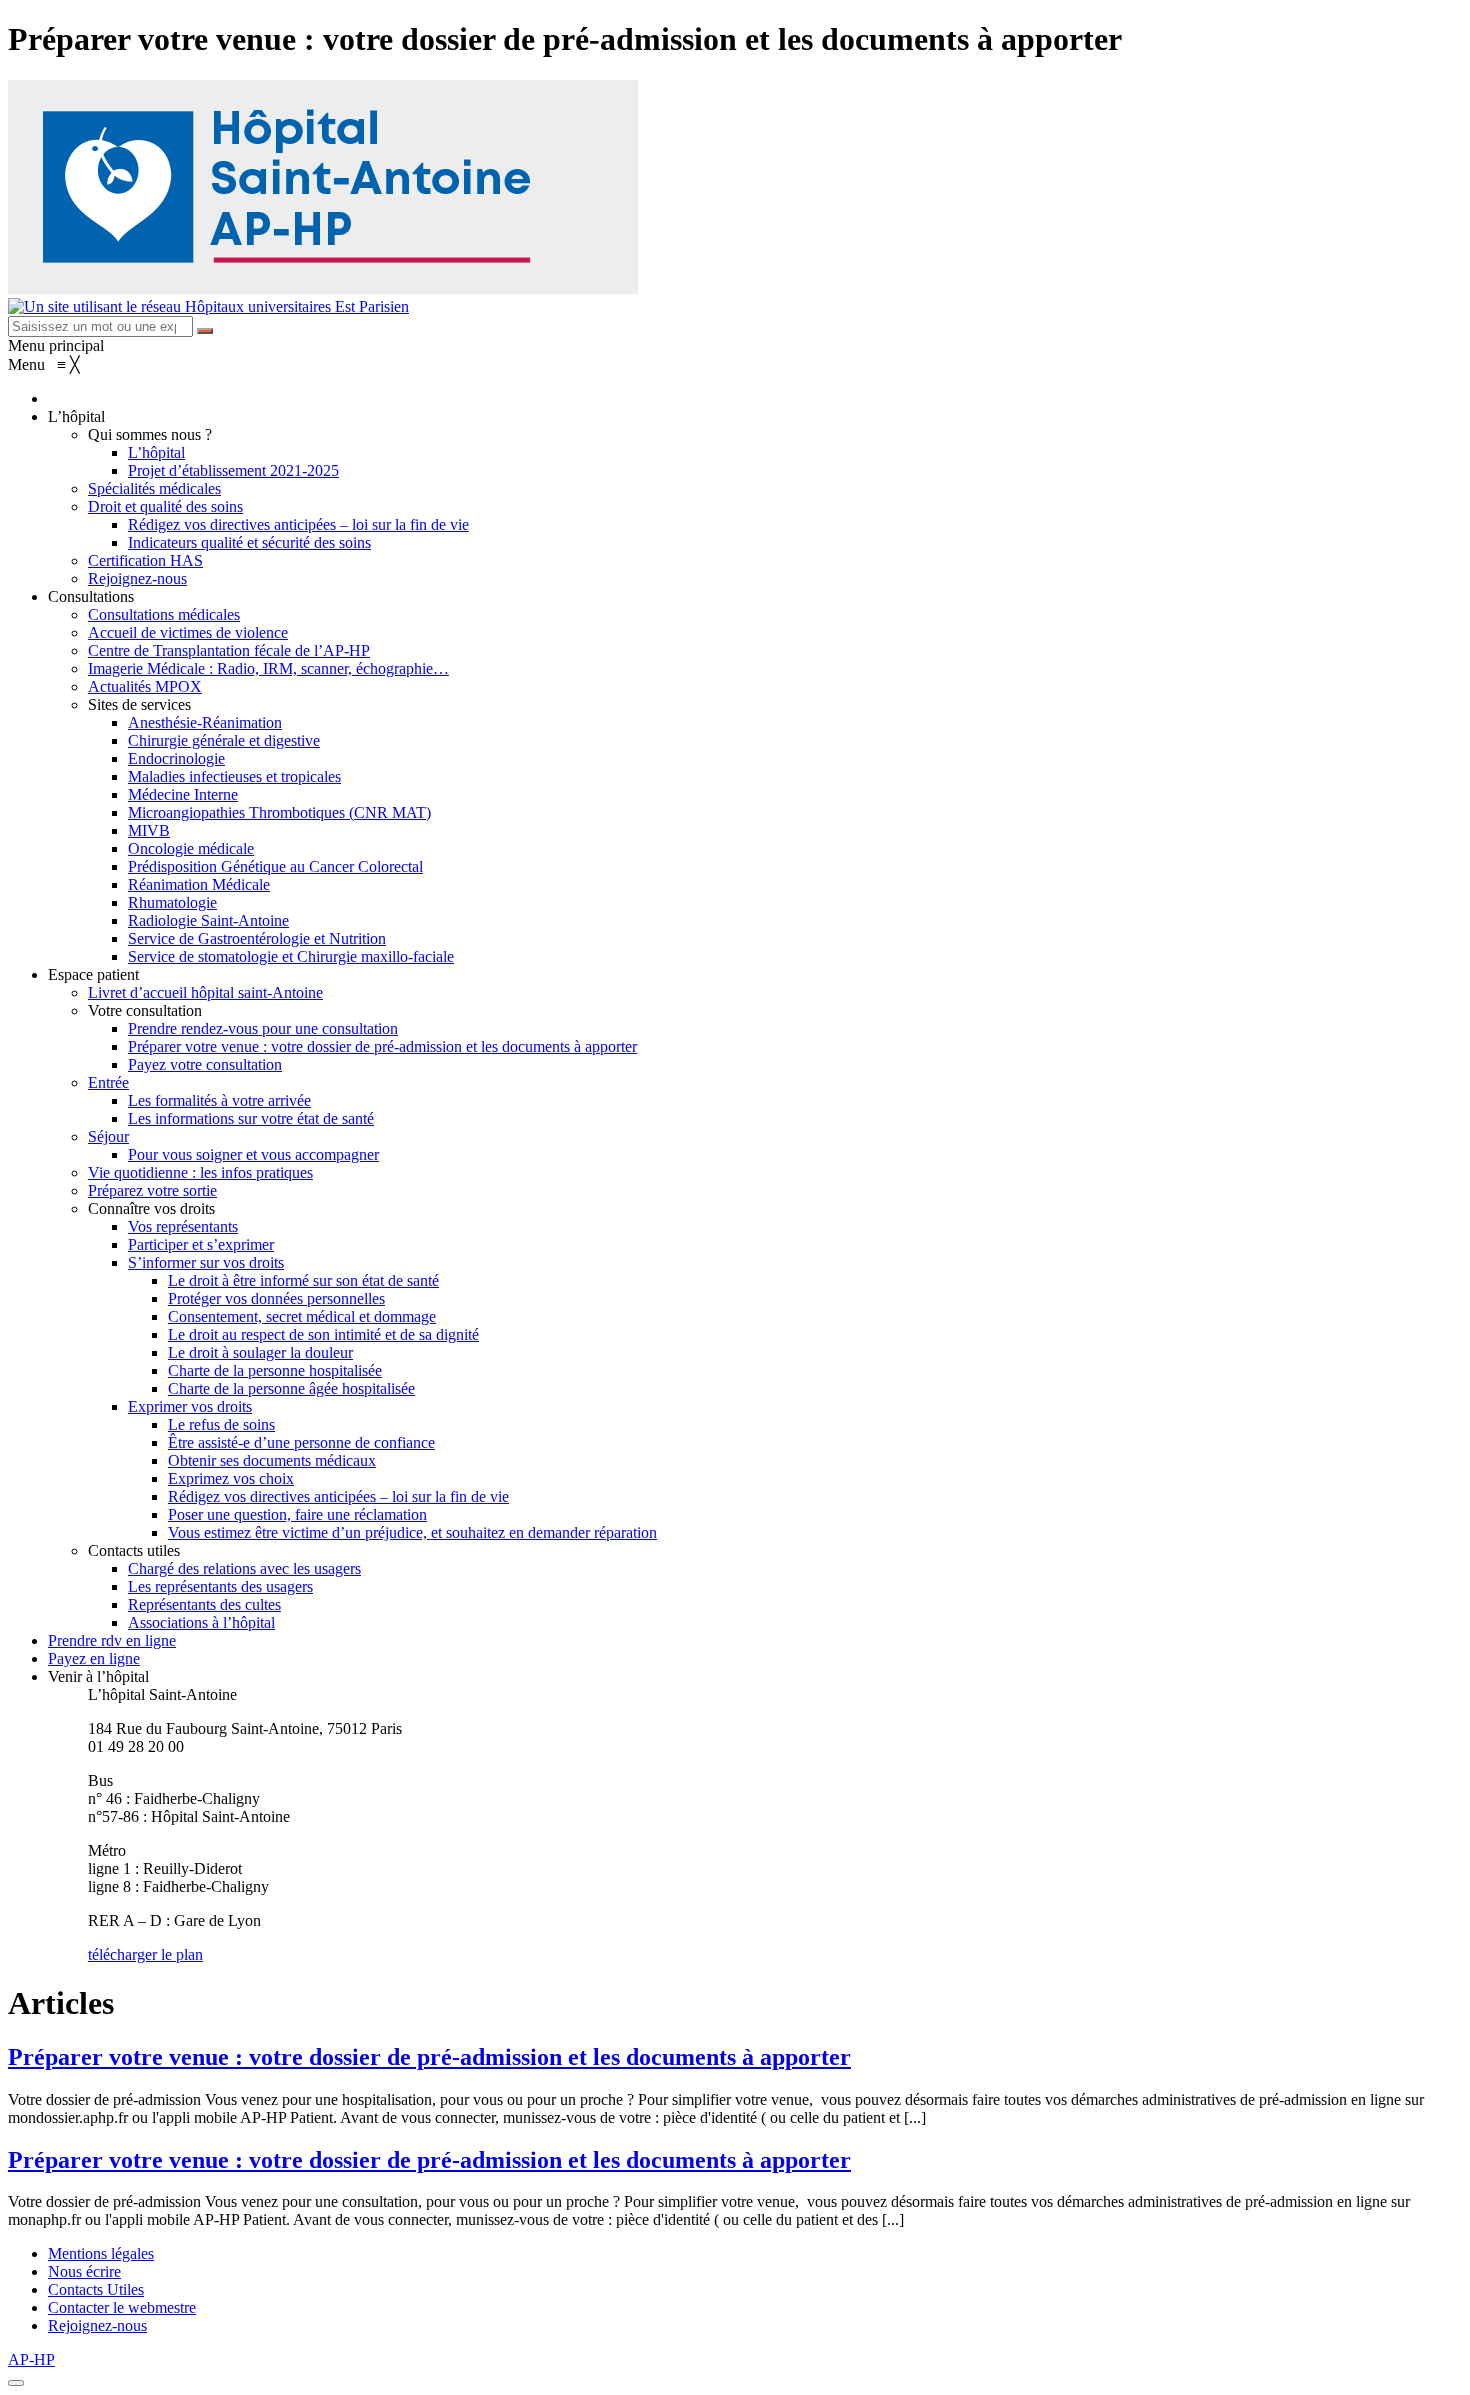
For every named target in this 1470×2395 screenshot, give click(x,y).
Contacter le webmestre (122, 2307)
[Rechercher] (205, 331)
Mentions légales (101, 2253)
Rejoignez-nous (97, 2325)
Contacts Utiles (96, 2289)
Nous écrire (84, 2271)
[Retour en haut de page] (16, 2383)
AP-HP (31, 2359)
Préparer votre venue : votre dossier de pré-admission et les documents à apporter (429, 2057)
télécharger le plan (145, 1954)
